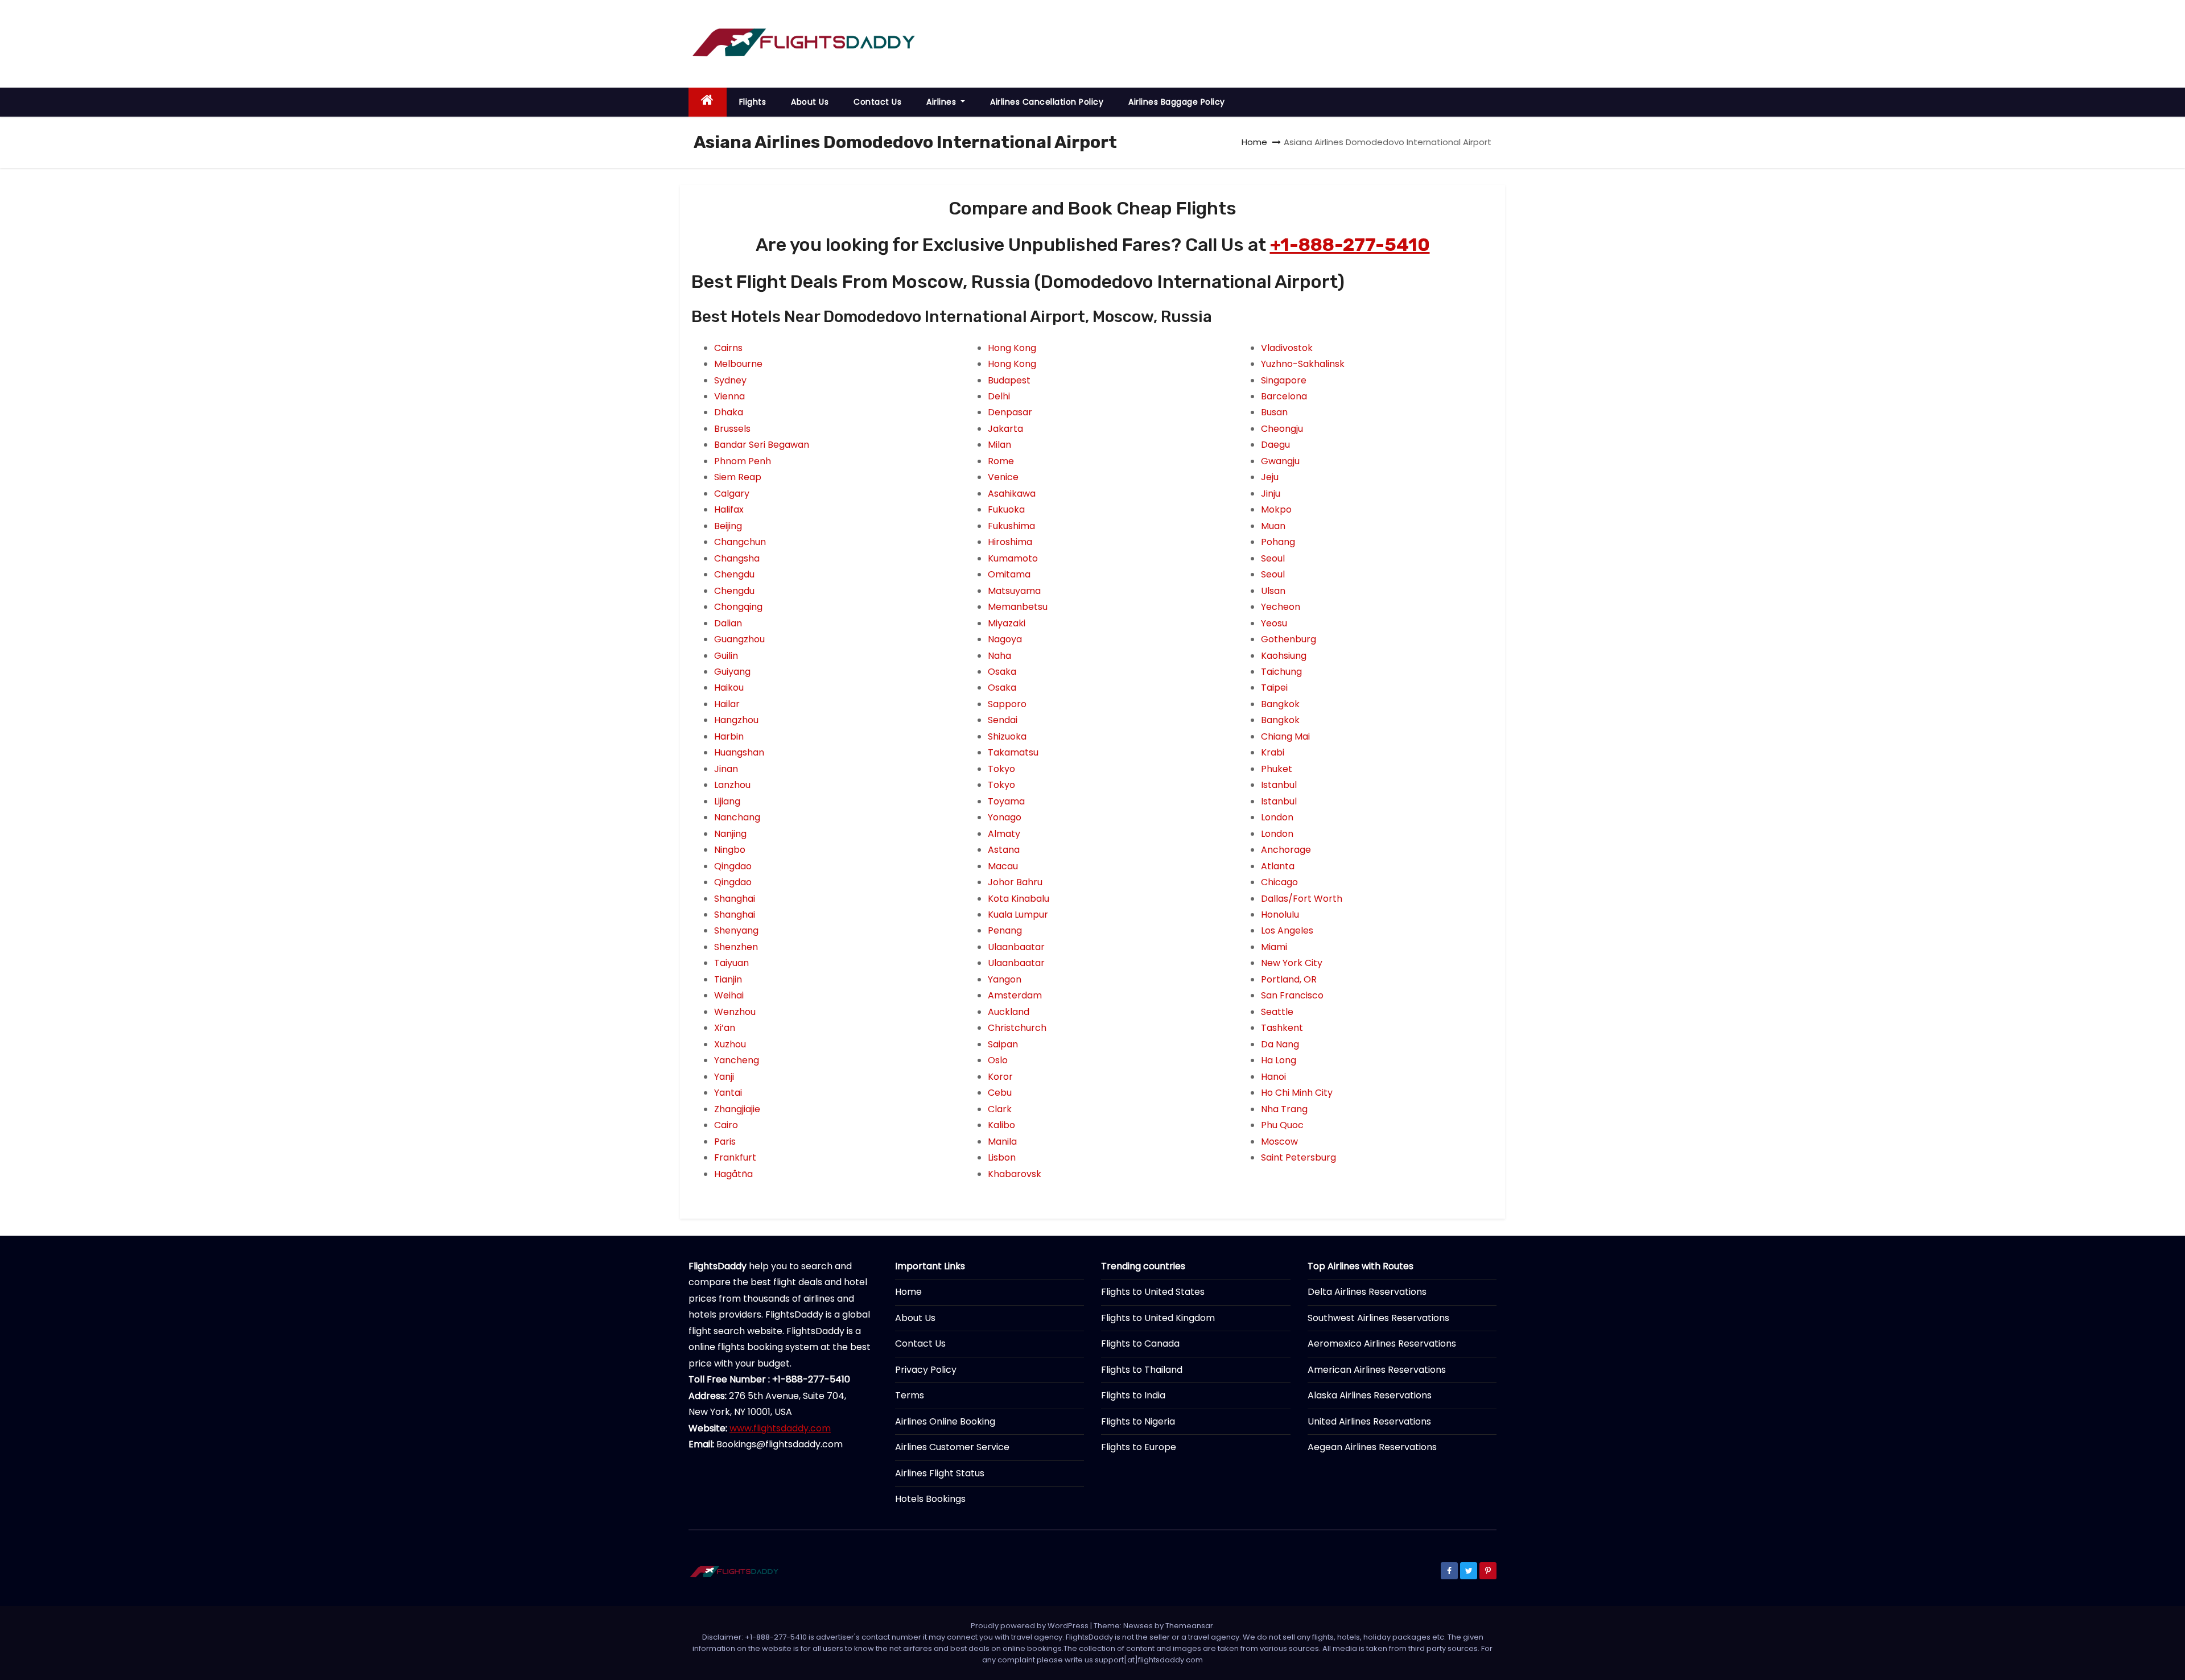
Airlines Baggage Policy (1177, 102)
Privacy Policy (926, 1370)
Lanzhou (732, 785)
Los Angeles (1287, 930)
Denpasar (1010, 412)
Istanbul (1279, 785)
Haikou (729, 688)
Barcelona (1284, 396)
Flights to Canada (1140, 1343)
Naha (999, 656)
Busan (1274, 412)
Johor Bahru (1015, 882)
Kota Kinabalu (1019, 899)
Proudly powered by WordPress (1030, 1626)
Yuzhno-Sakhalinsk (1303, 364)
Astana (1004, 850)
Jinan (726, 769)
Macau (1003, 866)
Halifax (729, 509)
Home (1254, 142)
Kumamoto (1013, 558)
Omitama (1009, 574)
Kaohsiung (1284, 656)
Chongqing (738, 607)
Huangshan (739, 752)
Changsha (737, 558)
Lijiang (727, 801)
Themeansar (1189, 1626)
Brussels (732, 429)
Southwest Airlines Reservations (1378, 1318)
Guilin (726, 656)
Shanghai (735, 899)
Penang (1005, 930)
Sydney (730, 380)
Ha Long (1279, 1060)
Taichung (1281, 672)
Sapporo (1007, 704)
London (1277, 817)
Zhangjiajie (737, 1109)
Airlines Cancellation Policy (1047, 102)
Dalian (728, 623)
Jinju (1271, 494)
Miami (1274, 947)
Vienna (729, 396)
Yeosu (1274, 623)
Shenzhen (736, 947)
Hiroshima (1010, 542)
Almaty (1004, 834)
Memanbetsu (1018, 607)
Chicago (1279, 882)
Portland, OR (1289, 979)
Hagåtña (733, 1174)
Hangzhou (736, 720)
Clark (1000, 1109)
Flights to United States (1153, 1292)
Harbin (729, 736)
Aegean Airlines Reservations (1372, 1447)
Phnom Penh (743, 461)
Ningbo (730, 850)
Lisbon (1002, 1157)
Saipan (1003, 1044)
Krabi (1273, 752)
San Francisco (1292, 995)
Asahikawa (1012, 494)
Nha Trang (1284, 1109)
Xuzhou (730, 1044)
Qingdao (733, 866)
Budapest (1009, 380)
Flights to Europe (1139, 1447)
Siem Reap (738, 477)
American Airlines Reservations (1377, 1370)
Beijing (728, 526)
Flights (753, 102)
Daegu (1275, 445)
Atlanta (1278, 866)
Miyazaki (1007, 623)
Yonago (1005, 817)
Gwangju (1280, 461)
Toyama (1006, 801)
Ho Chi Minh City (1297, 1093)
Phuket (1277, 769)
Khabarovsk (1015, 1174)
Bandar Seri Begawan (762, 445)
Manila (1002, 1142)
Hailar (727, 704)
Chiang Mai (1285, 736)
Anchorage (1286, 850)
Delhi (999, 396)
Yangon (1005, 979)
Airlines (943, 102)
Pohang (1278, 542)
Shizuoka (1007, 736)
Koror (1000, 1077)
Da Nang (1280, 1044)
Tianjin (728, 979)
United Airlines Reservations (1369, 1421)
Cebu (1000, 1093)
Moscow (1279, 1142)
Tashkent (1282, 1028)
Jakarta (1005, 429)
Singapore (1284, 380)
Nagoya (1005, 639)
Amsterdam (1015, 995)
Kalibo (1001, 1125)
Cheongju (1282, 429)
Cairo (726, 1125)
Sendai (1003, 720)
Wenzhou (735, 1012)
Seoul (1273, 558)
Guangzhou (739, 639)
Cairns (728, 348)
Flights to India (1133, 1395)
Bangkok (1280, 704)
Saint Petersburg (1298, 1157)
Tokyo (1001, 769)
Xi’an (725, 1028)
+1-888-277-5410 (1350, 245)
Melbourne (738, 364)
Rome (1001, 461)
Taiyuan (731, 963)
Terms (910, 1395)
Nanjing (730, 834)
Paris (725, 1142)
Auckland (1009, 1012)
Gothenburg (1289, 639)
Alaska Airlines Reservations (1370, 1395)
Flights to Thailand (1142, 1370)
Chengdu (734, 574)
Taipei (1274, 688)
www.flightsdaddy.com (780, 1428)
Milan (999, 445)
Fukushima (1011, 526)
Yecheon (1281, 607)
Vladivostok (1287, 348)
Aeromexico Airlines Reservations (1382, 1343)
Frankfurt (735, 1157)
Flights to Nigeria (1138, 1421)
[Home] (708, 102)
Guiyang (732, 672)
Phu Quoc (1282, 1125)
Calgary (732, 494)
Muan (1273, 526)
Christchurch (1017, 1028)
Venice (1003, 477)
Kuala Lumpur (1018, 915)
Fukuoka (1006, 509)
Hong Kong (1012, 348)
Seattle (1277, 1012)
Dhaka (729, 412)
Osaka (1002, 672)
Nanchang (737, 817)
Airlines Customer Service (952, 1447)
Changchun (740, 542)
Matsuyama (1014, 591)
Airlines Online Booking (945, 1421)
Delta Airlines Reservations (1367, 1292)
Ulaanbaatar (1016, 947)
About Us (810, 102)
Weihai (729, 995)
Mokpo (1276, 509)
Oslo (998, 1060)
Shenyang (736, 930)
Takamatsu (1013, 752)
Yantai (728, 1093)
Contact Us (877, 102)
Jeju (1270, 477)
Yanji (724, 1077)
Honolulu (1280, 915)
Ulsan (1273, 591)
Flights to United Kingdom (1158, 1318)
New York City (1292, 963)
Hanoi (1273, 1077)
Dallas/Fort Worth (1302, 899)
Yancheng (737, 1060)
